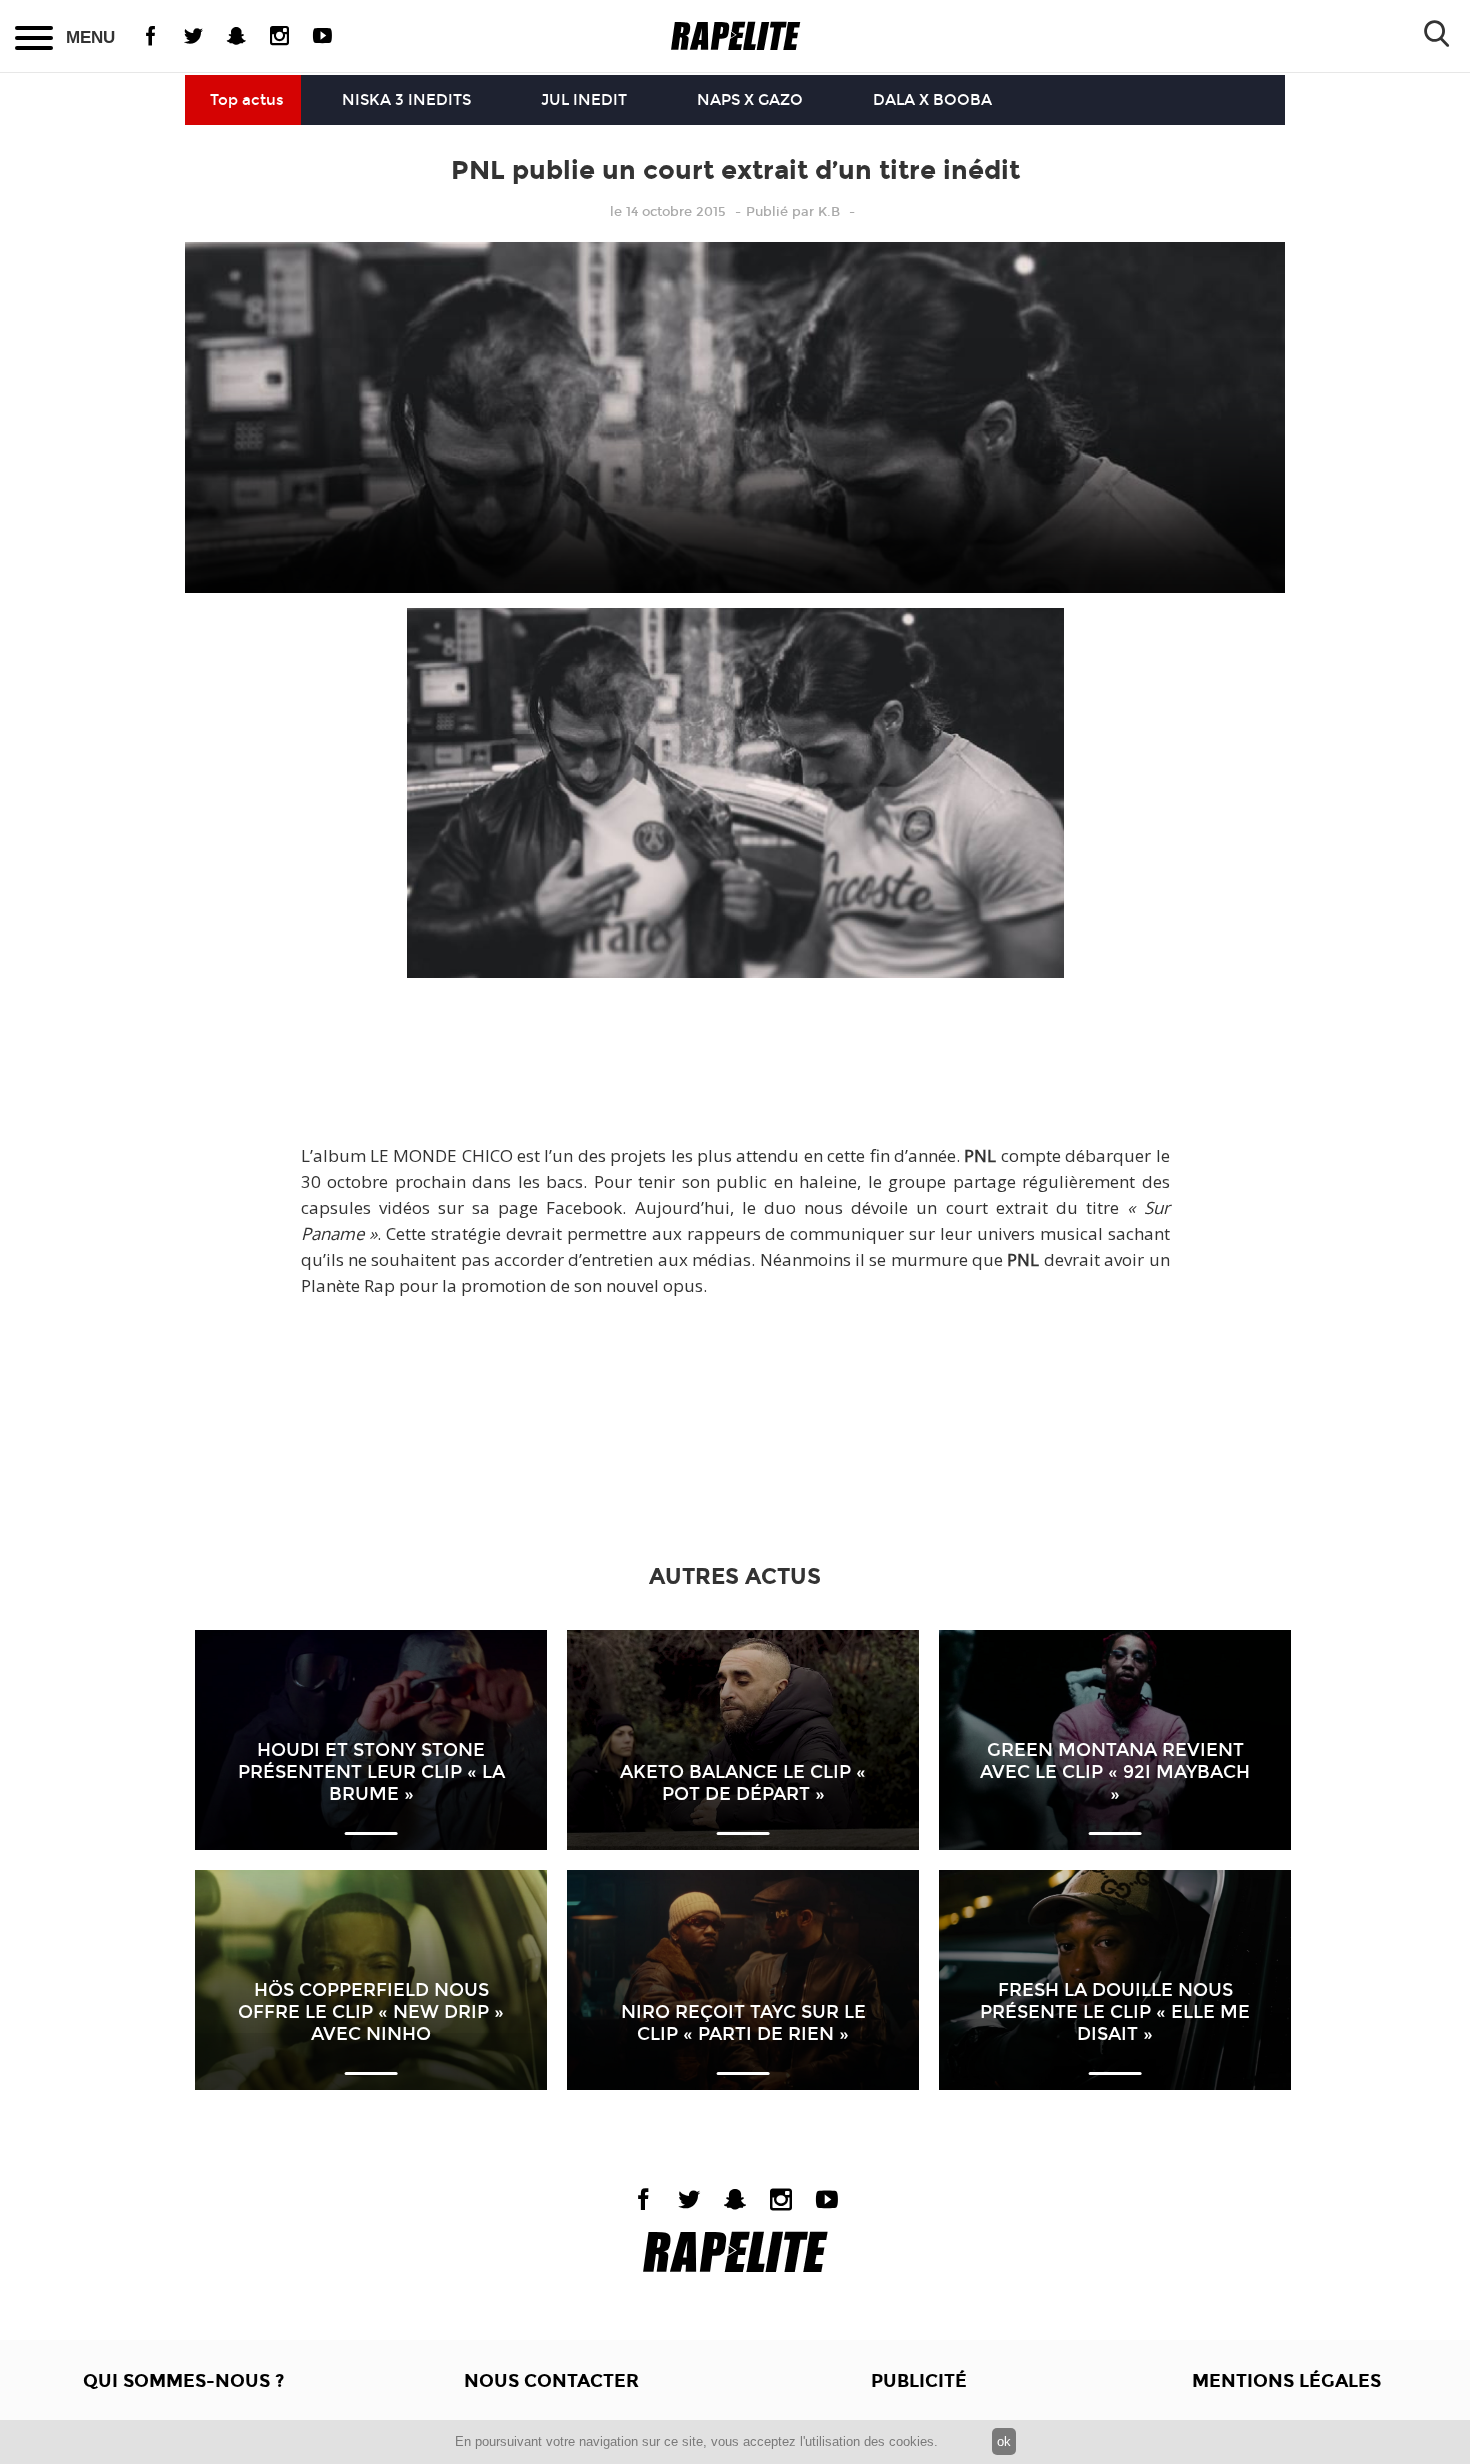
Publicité (919, 2381)
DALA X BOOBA (932, 100)
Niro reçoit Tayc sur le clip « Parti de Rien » (743, 2023)
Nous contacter (551, 2381)
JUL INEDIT (584, 100)
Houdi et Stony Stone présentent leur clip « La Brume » (371, 1772)
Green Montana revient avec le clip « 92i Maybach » (1115, 1772)
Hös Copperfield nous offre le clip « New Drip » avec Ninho (371, 2012)
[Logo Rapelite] (735, 36)
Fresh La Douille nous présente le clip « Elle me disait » (1115, 2012)
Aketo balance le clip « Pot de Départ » (743, 1783)
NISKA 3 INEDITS (406, 100)
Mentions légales (1286, 2381)
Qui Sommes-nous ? (183, 2381)
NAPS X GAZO (750, 100)
